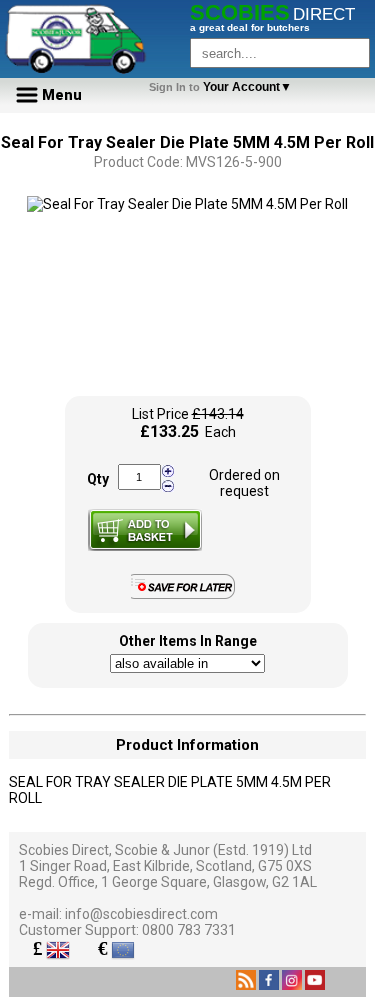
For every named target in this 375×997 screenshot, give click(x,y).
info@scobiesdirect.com (141, 914)
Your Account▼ (223, 87)
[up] (168, 471)
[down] (168, 485)
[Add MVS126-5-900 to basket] (145, 530)
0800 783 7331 (189, 930)
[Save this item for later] (187, 595)
